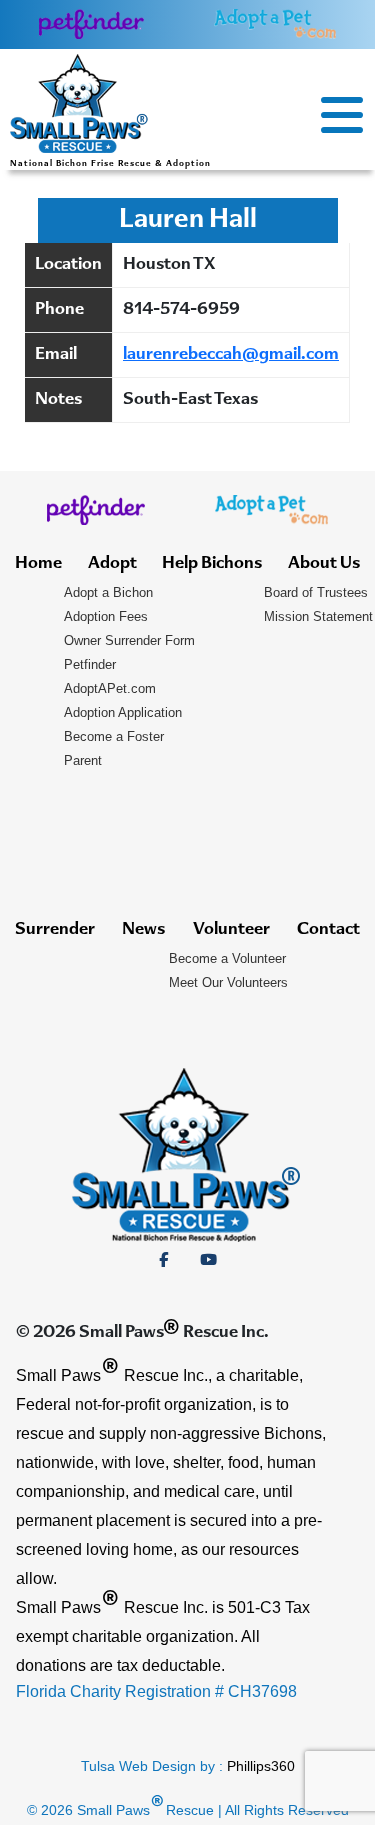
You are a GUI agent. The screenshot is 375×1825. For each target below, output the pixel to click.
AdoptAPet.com (110, 688)
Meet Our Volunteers (228, 982)
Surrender (55, 930)
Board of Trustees (316, 592)
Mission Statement (318, 616)
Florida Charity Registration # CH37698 (156, 1691)
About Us (324, 564)
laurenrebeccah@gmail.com (231, 355)
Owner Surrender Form (129, 640)
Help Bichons (212, 564)
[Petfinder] (91, 23)
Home (38, 564)
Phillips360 (261, 1766)
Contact (328, 930)
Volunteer (231, 930)
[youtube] (208, 1260)
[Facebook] (163, 1260)
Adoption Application (123, 712)
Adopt (112, 564)
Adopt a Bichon (108, 592)
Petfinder (90, 664)
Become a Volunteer (227, 958)
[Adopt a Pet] (275, 23)
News (143, 930)
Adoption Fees (106, 616)
